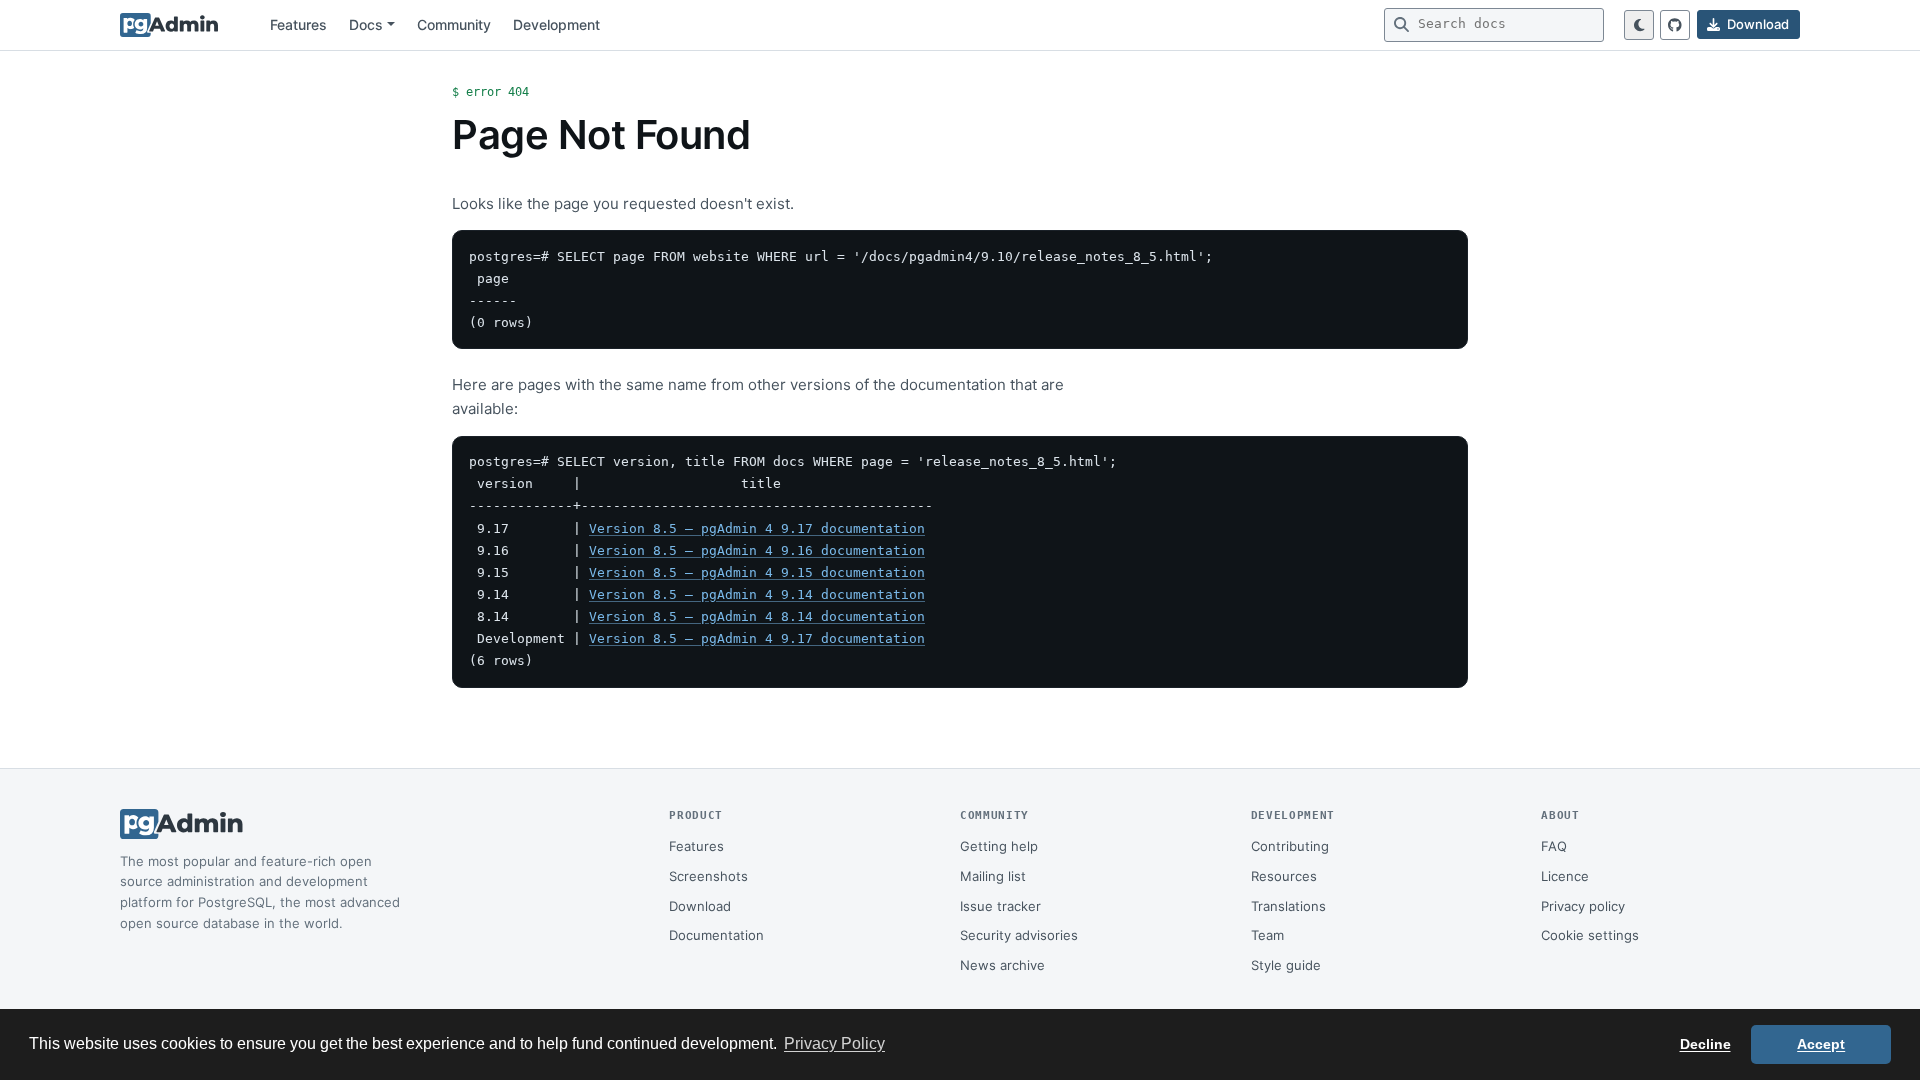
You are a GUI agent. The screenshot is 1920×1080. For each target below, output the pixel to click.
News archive (1002, 965)
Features (298, 24)
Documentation (716, 935)
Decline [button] (1705, 1044)
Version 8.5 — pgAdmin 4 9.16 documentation (757, 550)
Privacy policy (1583, 906)
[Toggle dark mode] (1639, 25)
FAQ (1554, 846)
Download (700, 906)
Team (1267, 935)
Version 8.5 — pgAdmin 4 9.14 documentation (757, 594)
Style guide (1286, 965)
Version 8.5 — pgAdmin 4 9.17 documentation (757, 528)
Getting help (999, 846)
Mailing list (993, 876)
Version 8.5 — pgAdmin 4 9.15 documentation (757, 572)
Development (556, 24)
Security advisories (1019, 935)
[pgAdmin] (169, 25)
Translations (1288, 906)
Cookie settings (1590, 935)
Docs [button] (366, 24)
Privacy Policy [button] (834, 1043)
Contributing (1290, 846)
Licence (1565, 876)
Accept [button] (1821, 1044)
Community (454, 24)
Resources (1284, 876)
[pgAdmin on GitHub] (1675, 25)
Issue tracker (1000, 906)
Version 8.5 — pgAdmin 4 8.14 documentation (757, 616)
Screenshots (708, 876)
